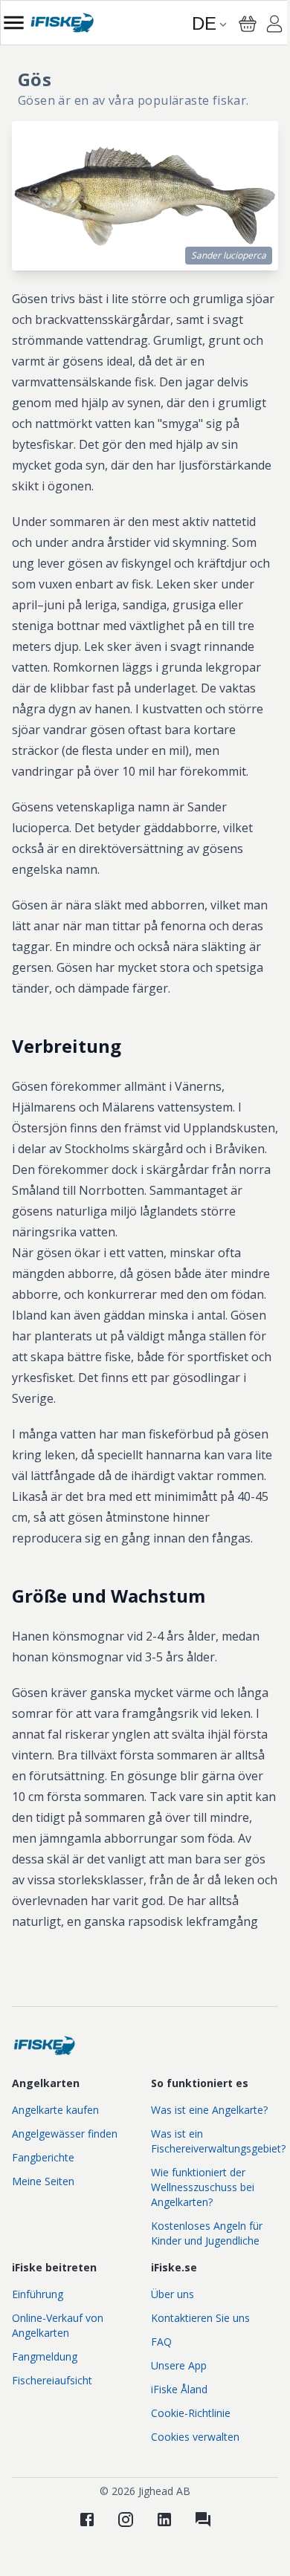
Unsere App (179, 2365)
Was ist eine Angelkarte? (209, 2110)
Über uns (173, 2294)
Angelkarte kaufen (55, 2110)
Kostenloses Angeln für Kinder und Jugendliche (207, 2233)
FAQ (161, 2342)
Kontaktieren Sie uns (200, 2318)
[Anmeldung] (274, 26)
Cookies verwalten (195, 2437)
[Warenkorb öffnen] (248, 24)
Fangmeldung (45, 2356)
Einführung (38, 2294)
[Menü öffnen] (14, 23)
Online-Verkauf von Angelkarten (58, 2325)
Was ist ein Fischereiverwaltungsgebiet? (218, 2141)
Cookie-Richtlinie (191, 2413)
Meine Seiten (43, 2181)
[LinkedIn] (164, 2520)
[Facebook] (87, 2520)
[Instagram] (126, 2520)
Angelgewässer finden (65, 2134)
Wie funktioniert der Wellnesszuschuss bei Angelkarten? (203, 2187)
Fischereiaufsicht (52, 2380)
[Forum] (203, 2520)
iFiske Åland (179, 2389)
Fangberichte (43, 2157)
